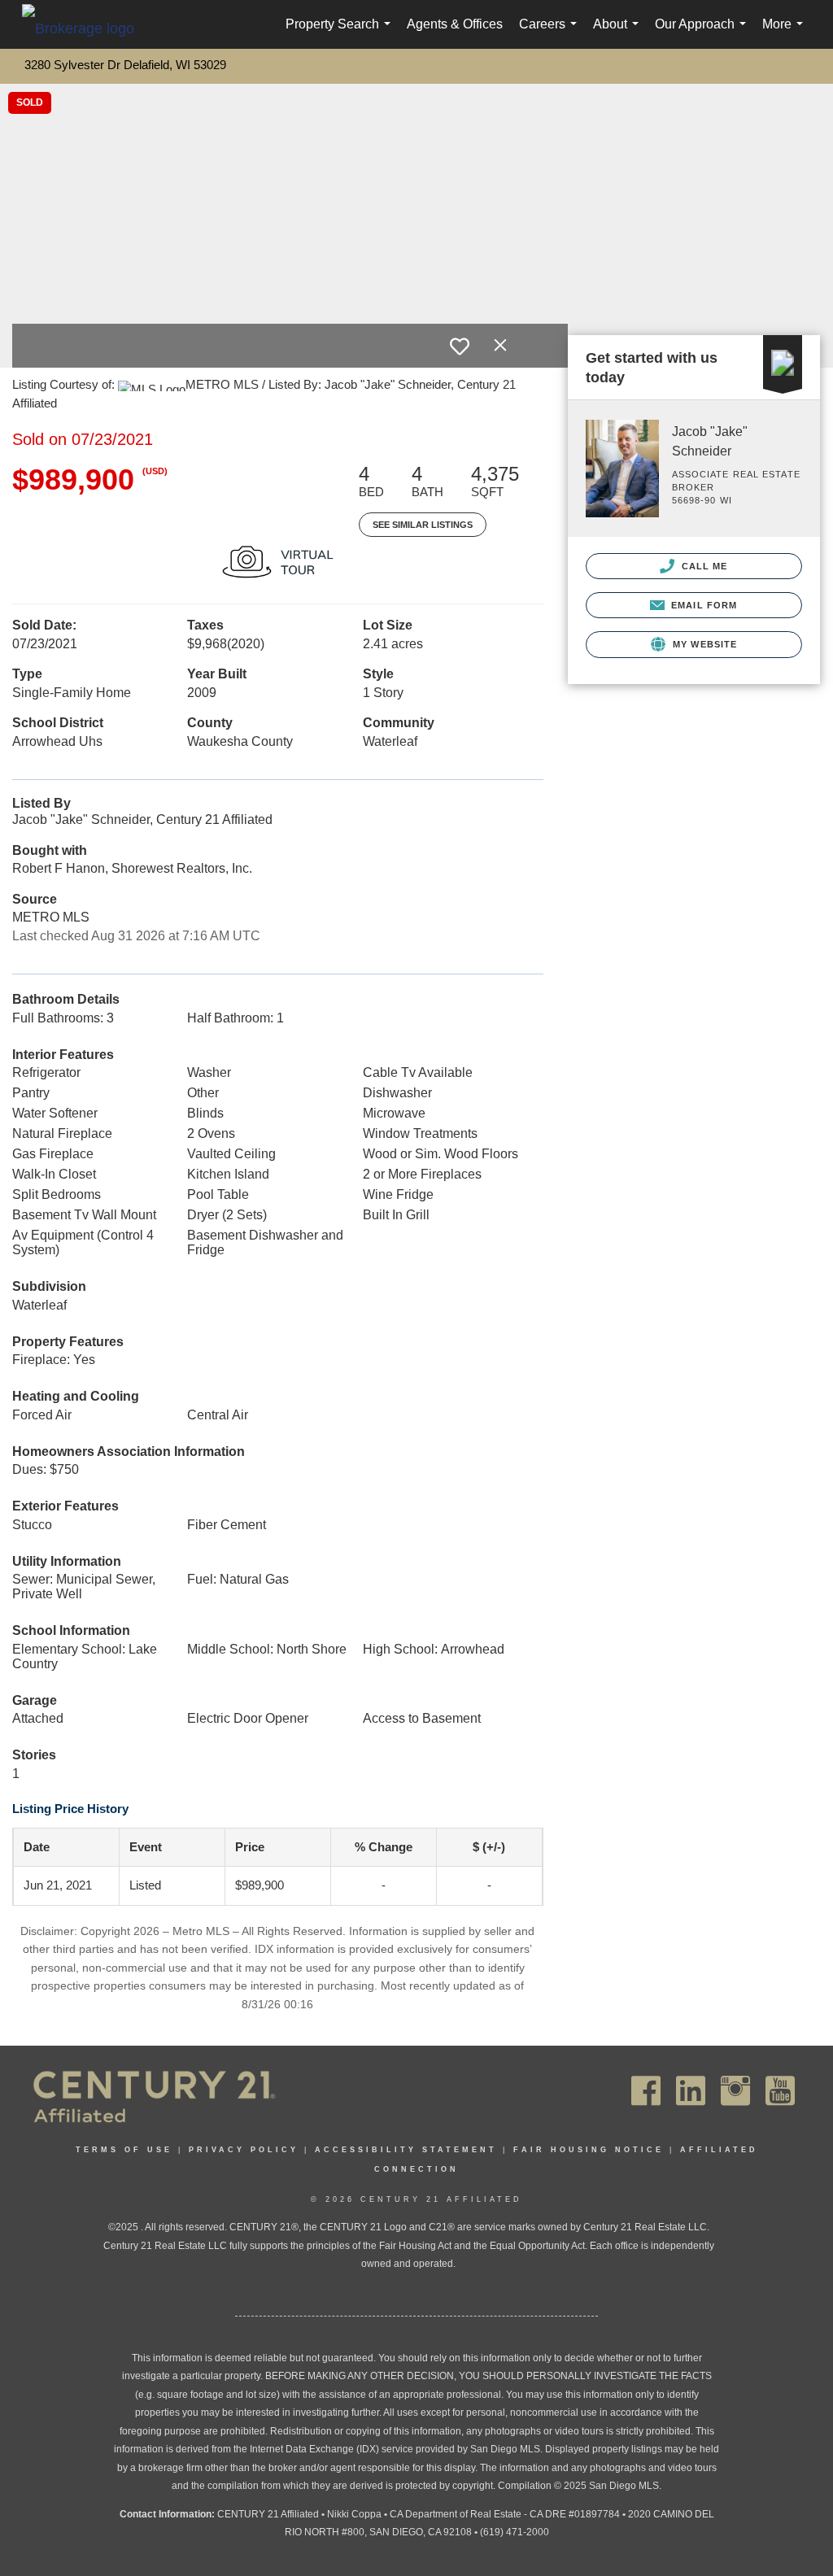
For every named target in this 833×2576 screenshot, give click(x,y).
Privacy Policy (244, 2150)
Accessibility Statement (406, 2150)
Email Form (702, 605)
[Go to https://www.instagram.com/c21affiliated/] (735, 2091)
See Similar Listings (423, 525)
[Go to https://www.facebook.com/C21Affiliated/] (646, 2091)
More (786, 33)
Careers (551, 33)
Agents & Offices (455, 24)
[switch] (460, 347)
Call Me (703, 566)
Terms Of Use (124, 2150)
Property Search (341, 33)
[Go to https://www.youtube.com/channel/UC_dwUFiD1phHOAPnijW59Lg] (780, 2091)
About (619, 33)
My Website (703, 644)
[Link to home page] (86, 28)
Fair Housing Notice (589, 2150)
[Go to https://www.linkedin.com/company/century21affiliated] (691, 2091)
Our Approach (704, 33)
